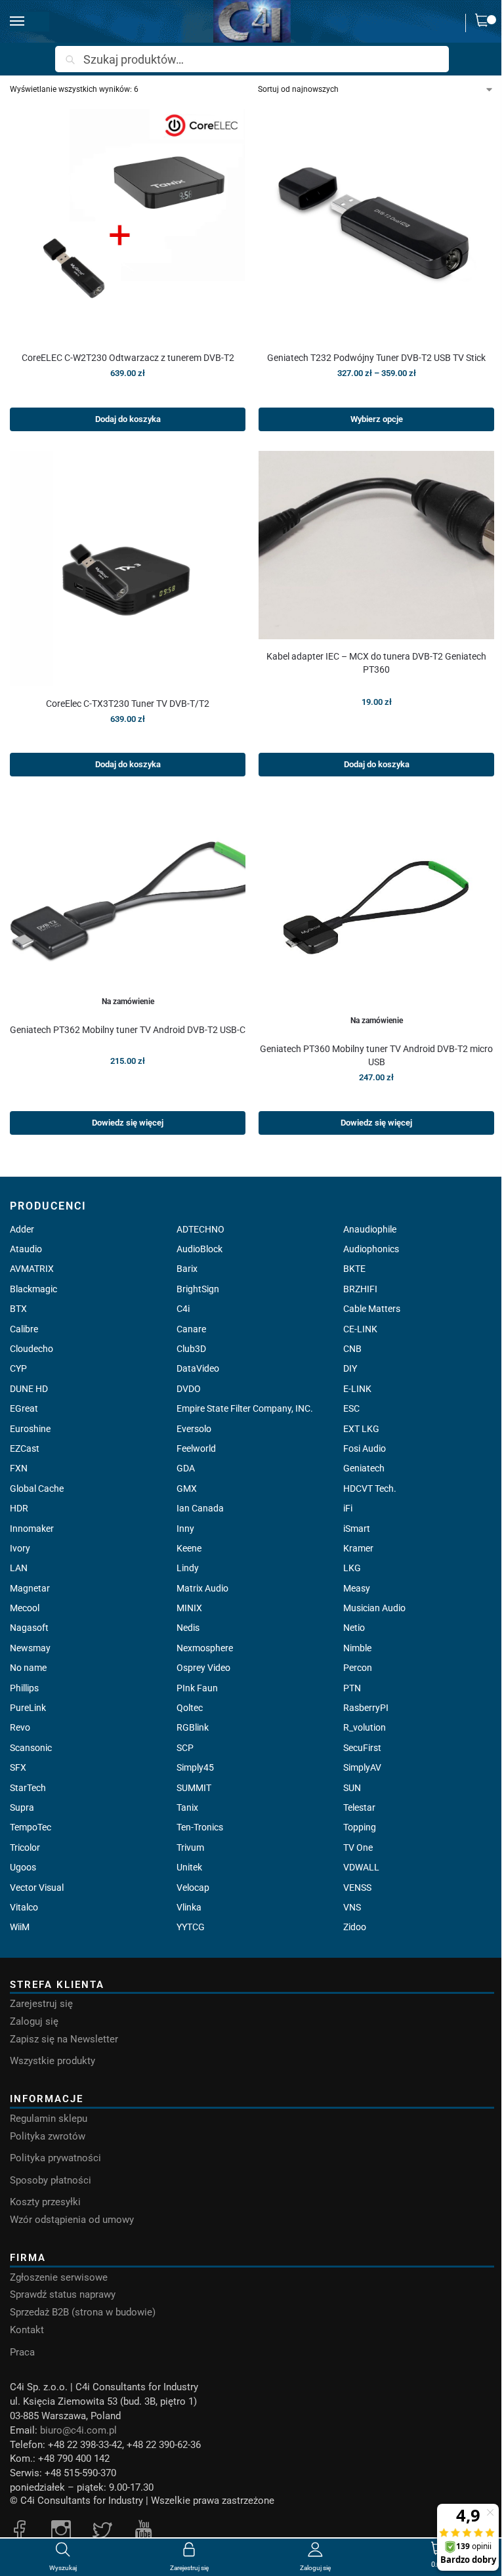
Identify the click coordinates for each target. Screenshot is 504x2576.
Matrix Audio (202, 1588)
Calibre (24, 1329)
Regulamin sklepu (49, 2119)
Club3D (191, 1349)
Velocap (193, 1888)
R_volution (365, 1727)
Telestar (359, 1807)
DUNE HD (29, 1389)
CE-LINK (360, 1329)
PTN (352, 1688)
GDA (186, 1468)
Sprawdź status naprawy (63, 2295)
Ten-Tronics (200, 1827)
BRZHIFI (360, 1289)
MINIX (189, 1608)
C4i (183, 1309)
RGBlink (193, 1727)
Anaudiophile (370, 1229)
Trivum (190, 1848)
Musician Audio (374, 1608)
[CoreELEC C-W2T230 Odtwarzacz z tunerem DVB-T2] (128, 223)
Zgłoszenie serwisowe (59, 2278)
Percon (358, 1668)
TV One (358, 1848)
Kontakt (27, 2330)
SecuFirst (362, 1748)
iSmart (357, 1529)
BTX (18, 1309)
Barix (187, 1269)
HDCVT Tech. (370, 1489)
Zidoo (355, 1927)
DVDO (189, 1389)
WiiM (20, 1927)
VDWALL (361, 1867)
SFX (18, 1767)
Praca (22, 2353)
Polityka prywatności (55, 2158)
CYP (18, 1368)
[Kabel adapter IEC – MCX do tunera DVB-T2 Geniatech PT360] (376, 545)
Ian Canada (200, 1508)
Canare (191, 1329)
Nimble (357, 1648)
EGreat (24, 1408)
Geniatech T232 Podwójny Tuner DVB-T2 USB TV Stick (376, 358)
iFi (348, 1508)
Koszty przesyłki (45, 2202)
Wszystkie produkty (52, 2061)
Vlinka (189, 1907)
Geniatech (364, 1468)
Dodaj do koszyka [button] (128, 419)
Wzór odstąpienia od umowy (72, 2220)
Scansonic (31, 1748)
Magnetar (30, 1588)
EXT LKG (361, 1429)
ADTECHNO (200, 1229)
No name (28, 1668)
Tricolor (25, 1848)
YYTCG (191, 1927)
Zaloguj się (34, 2022)
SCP (185, 1748)
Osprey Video (203, 1668)
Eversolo (194, 1429)
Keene (189, 1548)
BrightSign (198, 1289)
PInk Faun (197, 1688)
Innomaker (32, 1529)
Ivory (20, 1548)
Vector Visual (37, 1888)
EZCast (25, 1448)
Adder (22, 1229)
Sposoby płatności (51, 2181)
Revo (20, 1727)
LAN (19, 1568)
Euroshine (30, 1429)
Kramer (358, 1548)
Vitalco (24, 1907)
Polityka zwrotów (48, 2137)
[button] (485, 23)
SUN (352, 1788)
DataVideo (198, 1368)
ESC (351, 1408)
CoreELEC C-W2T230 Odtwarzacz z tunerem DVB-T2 (128, 358)
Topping (360, 1827)
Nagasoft (29, 1628)
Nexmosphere (205, 1648)
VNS (352, 1907)
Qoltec (190, 1708)
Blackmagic (33, 1289)
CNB (352, 1349)
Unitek (189, 1867)
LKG (352, 1568)
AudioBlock (199, 1249)
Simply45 (195, 1767)
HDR (19, 1508)
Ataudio (26, 1249)
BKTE (354, 1269)
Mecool (25, 1608)
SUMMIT (194, 1788)
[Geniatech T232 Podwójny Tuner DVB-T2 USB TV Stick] (376, 223)
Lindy (188, 1568)
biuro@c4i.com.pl (78, 2431)
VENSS (357, 1888)
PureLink (28, 1708)
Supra (22, 1807)
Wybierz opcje (377, 419)
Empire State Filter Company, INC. (245, 1408)
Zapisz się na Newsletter (64, 2039)
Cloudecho (31, 1349)
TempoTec (31, 1827)
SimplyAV (362, 1767)
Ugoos (23, 1867)
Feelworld (196, 1448)
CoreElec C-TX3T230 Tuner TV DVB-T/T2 (128, 704)
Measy (357, 1588)
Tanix (187, 1807)
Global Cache (37, 1489)
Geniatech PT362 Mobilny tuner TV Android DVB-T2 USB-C (128, 1030)
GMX (187, 1489)
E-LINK (357, 1389)
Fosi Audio (365, 1448)
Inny (185, 1529)
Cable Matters (372, 1309)
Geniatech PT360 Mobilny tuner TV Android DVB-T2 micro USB (376, 1055)
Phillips (24, 1688)
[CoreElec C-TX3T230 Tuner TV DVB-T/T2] (128, 569)
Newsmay (30, 1648)
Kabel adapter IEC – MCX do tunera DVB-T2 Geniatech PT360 (376, 663)
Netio (354, 1628)
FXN (19, 1468)
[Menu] (30, 22)
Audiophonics (371, 1249)
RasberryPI (366, 1708)
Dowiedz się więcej (128, 1123)
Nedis (188, 1628)
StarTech (28, 1788)
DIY (350, 1368)
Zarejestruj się (41, 2004)
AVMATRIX (32, 1269)
